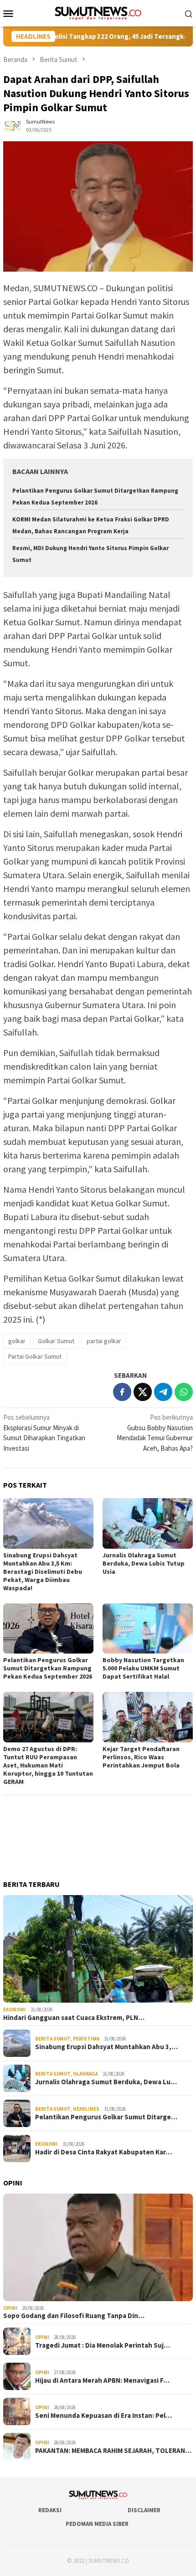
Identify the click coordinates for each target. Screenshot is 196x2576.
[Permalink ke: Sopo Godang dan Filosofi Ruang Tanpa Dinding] (98, 2247)
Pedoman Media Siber (97, 2524)
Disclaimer (144, 2510)
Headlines (86, 2109)
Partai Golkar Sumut (35, 1356)
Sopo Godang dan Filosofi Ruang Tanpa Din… (74, 2316)
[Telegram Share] (163, 1392)
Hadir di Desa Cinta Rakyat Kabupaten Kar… (103, 2152)
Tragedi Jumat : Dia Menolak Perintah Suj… (103, 2345)
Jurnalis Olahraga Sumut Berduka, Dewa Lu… (106, 2082)
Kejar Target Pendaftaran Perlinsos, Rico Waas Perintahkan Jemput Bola (141, 1757)
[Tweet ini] (143, 1392)
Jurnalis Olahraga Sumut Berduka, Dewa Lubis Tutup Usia (144, 1563)
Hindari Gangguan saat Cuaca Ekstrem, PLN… (74, 2018)
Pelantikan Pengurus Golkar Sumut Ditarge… (106, 2117)
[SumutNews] (98, 13)
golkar (17, 1341)
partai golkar (104, 1341)
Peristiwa (86, 2039)
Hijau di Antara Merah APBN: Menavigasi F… (102, 2380)
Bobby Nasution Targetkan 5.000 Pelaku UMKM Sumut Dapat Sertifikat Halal (143, 1668)
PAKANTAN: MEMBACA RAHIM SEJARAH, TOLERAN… (113, 2451)
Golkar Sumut (56, 1341)
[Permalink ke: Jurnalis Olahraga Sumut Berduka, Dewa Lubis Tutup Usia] (148, 1523)
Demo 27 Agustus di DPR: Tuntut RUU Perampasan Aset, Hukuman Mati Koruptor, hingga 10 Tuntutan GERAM (48, 1765)
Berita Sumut (53, 2039)
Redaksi (50, 2510)
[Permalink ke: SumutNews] (12, 125)
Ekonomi (15, 2009)
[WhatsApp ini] (184, 1392)
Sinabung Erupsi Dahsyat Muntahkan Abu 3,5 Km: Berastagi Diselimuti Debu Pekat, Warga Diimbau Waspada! (43, 1571)
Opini (10, 2308)
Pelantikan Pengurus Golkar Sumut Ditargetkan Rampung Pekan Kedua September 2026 (48, 1668)
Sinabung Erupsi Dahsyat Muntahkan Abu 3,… (106, 2047)
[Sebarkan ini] (122, 1392)
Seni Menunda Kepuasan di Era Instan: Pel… (103, 2416)
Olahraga (85, 2074)
